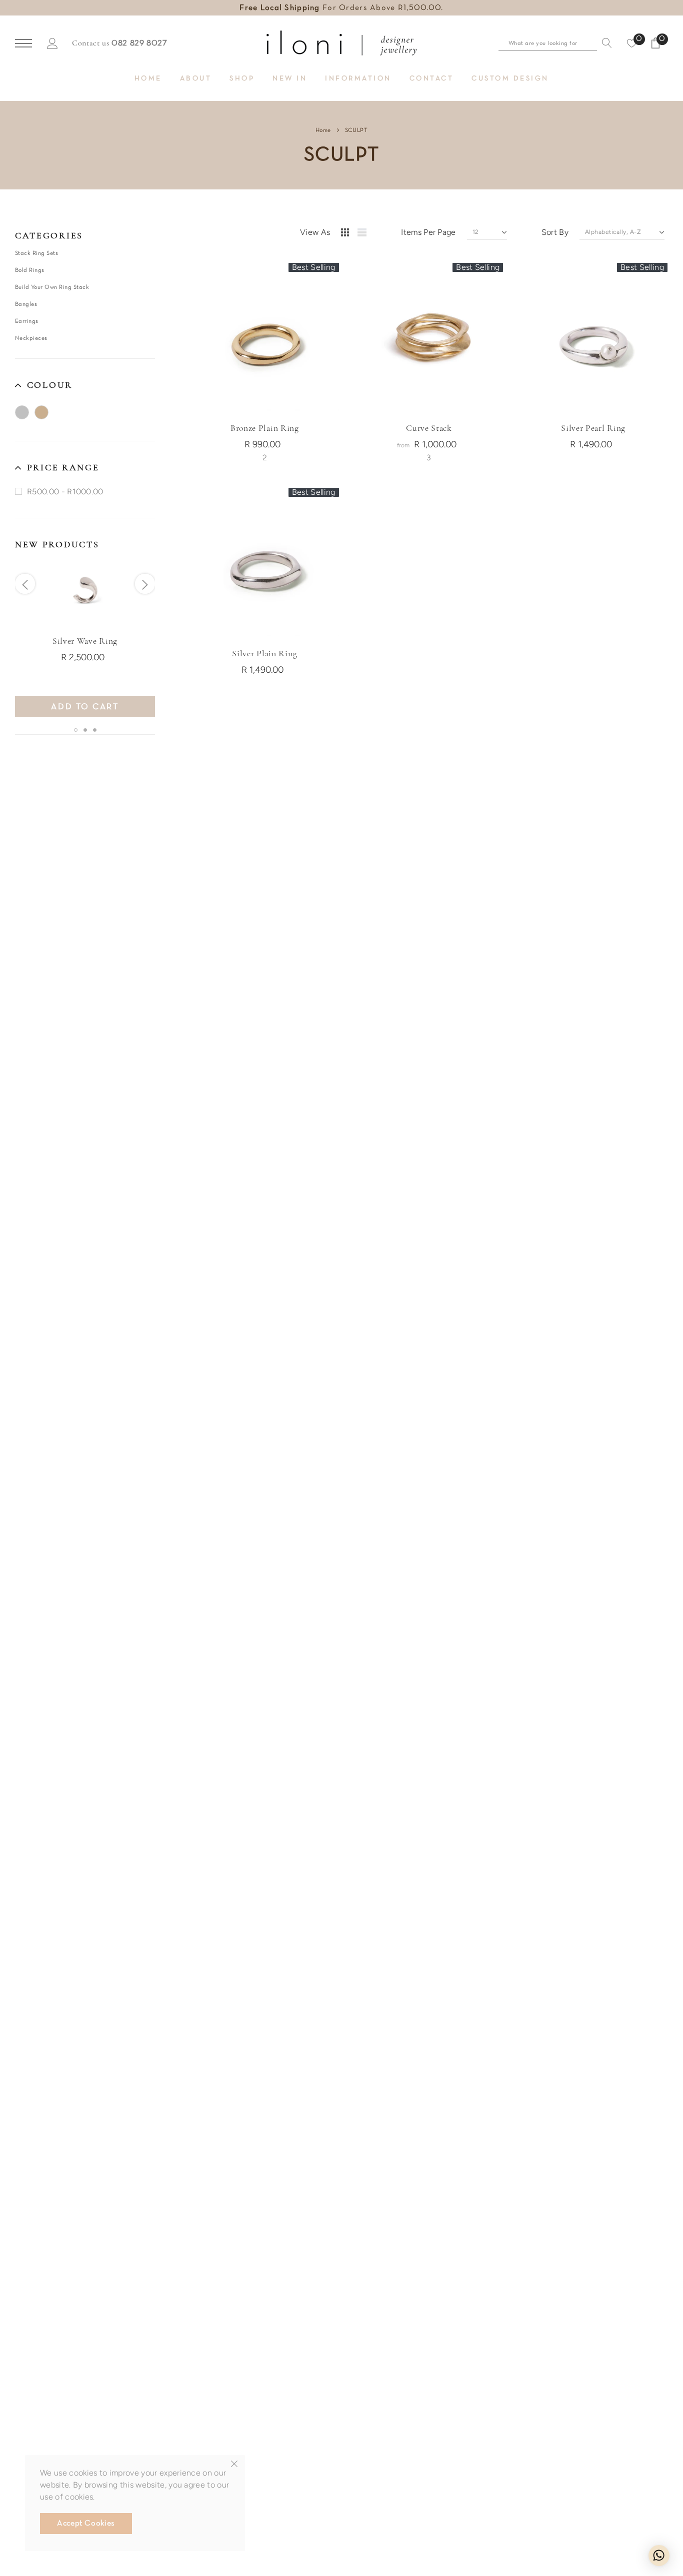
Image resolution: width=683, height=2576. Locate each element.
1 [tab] (76, 730)
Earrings (27, 321)
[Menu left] (23, 44)
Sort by (555, 232)
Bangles (26, 304)
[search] (604, 43)
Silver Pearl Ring (593, 428)
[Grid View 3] (346, 234)
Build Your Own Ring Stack (52, 287)
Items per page (428, 232)
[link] (85, 589)
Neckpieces (31, 338)
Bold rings (30, 270)
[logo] (341, 43)
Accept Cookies (86, 2524)
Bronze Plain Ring (265, 428)
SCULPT (356, 130)
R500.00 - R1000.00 (65, 491)
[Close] (234, 2464)
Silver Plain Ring (264, 653)
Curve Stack (429, 428)
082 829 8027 (139, 43)
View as (315, 232)
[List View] (365, 234)
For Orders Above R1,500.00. (341, 8)
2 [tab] (85, 730)
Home (323, 130)
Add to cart (85, 707)
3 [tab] (95, 730)
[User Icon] (52, 43)
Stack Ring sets (36, 253)
